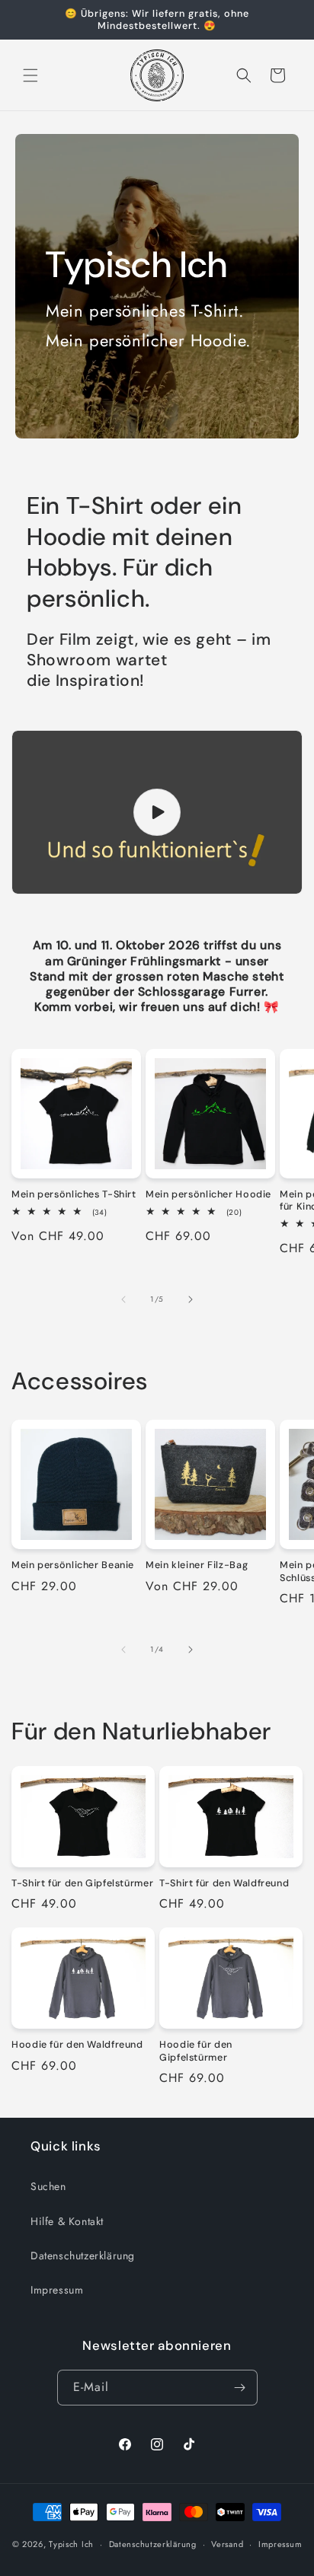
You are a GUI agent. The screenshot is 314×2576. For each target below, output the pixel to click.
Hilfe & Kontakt (67, 2221)
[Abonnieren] (240, 2388)
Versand (227, 2544)
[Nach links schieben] (123, 1299)
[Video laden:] (157, 812)
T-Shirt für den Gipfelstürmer (82, 1883)
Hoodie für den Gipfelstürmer (196, 2051)
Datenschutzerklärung (83, 2256)
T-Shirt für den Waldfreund (224, 1883)
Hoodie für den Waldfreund (77, 2045)
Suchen (48, 2186)
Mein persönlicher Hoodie (208, 1194)
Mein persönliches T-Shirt (74, 1194)
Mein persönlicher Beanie (73, 1565)
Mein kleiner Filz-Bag (197, 1565)
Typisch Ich (71, 2544)
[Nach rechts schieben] (191, 1299)
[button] (30, 75)
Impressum (57, 2290)
